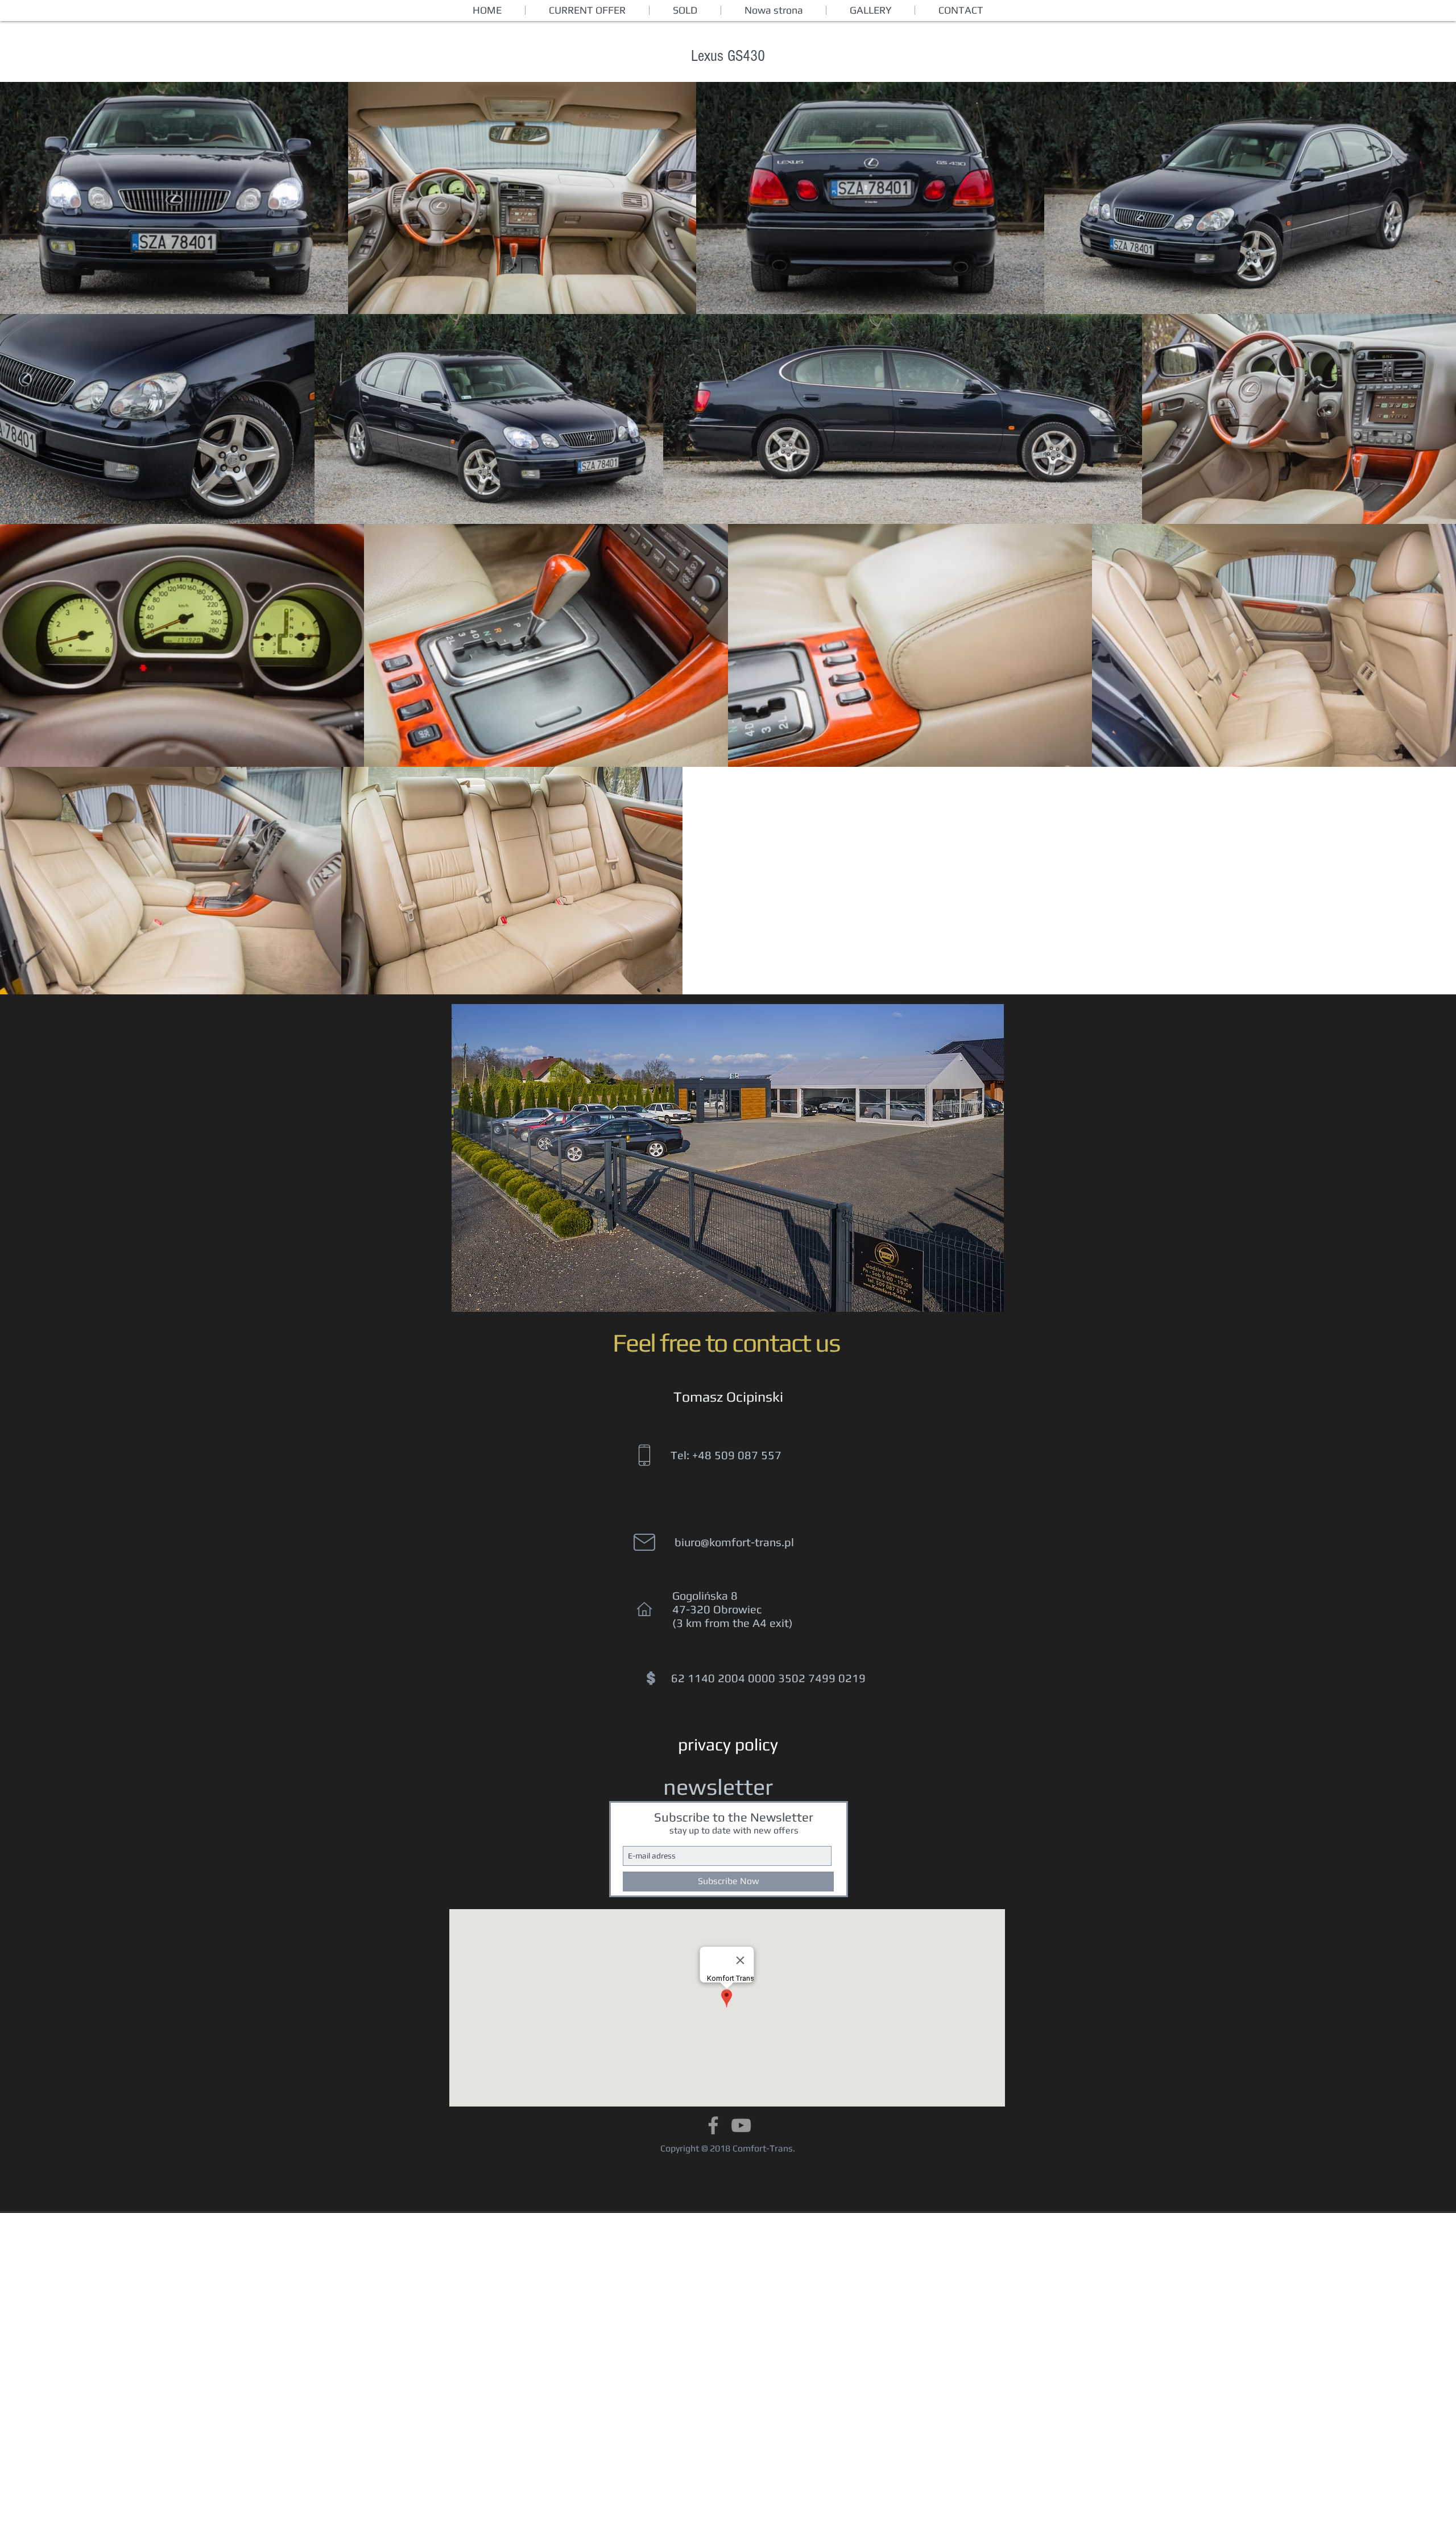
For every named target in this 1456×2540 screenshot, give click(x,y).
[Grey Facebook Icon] (713, 2125)
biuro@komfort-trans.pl (734, 1542)
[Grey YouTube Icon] (741, 2125)
